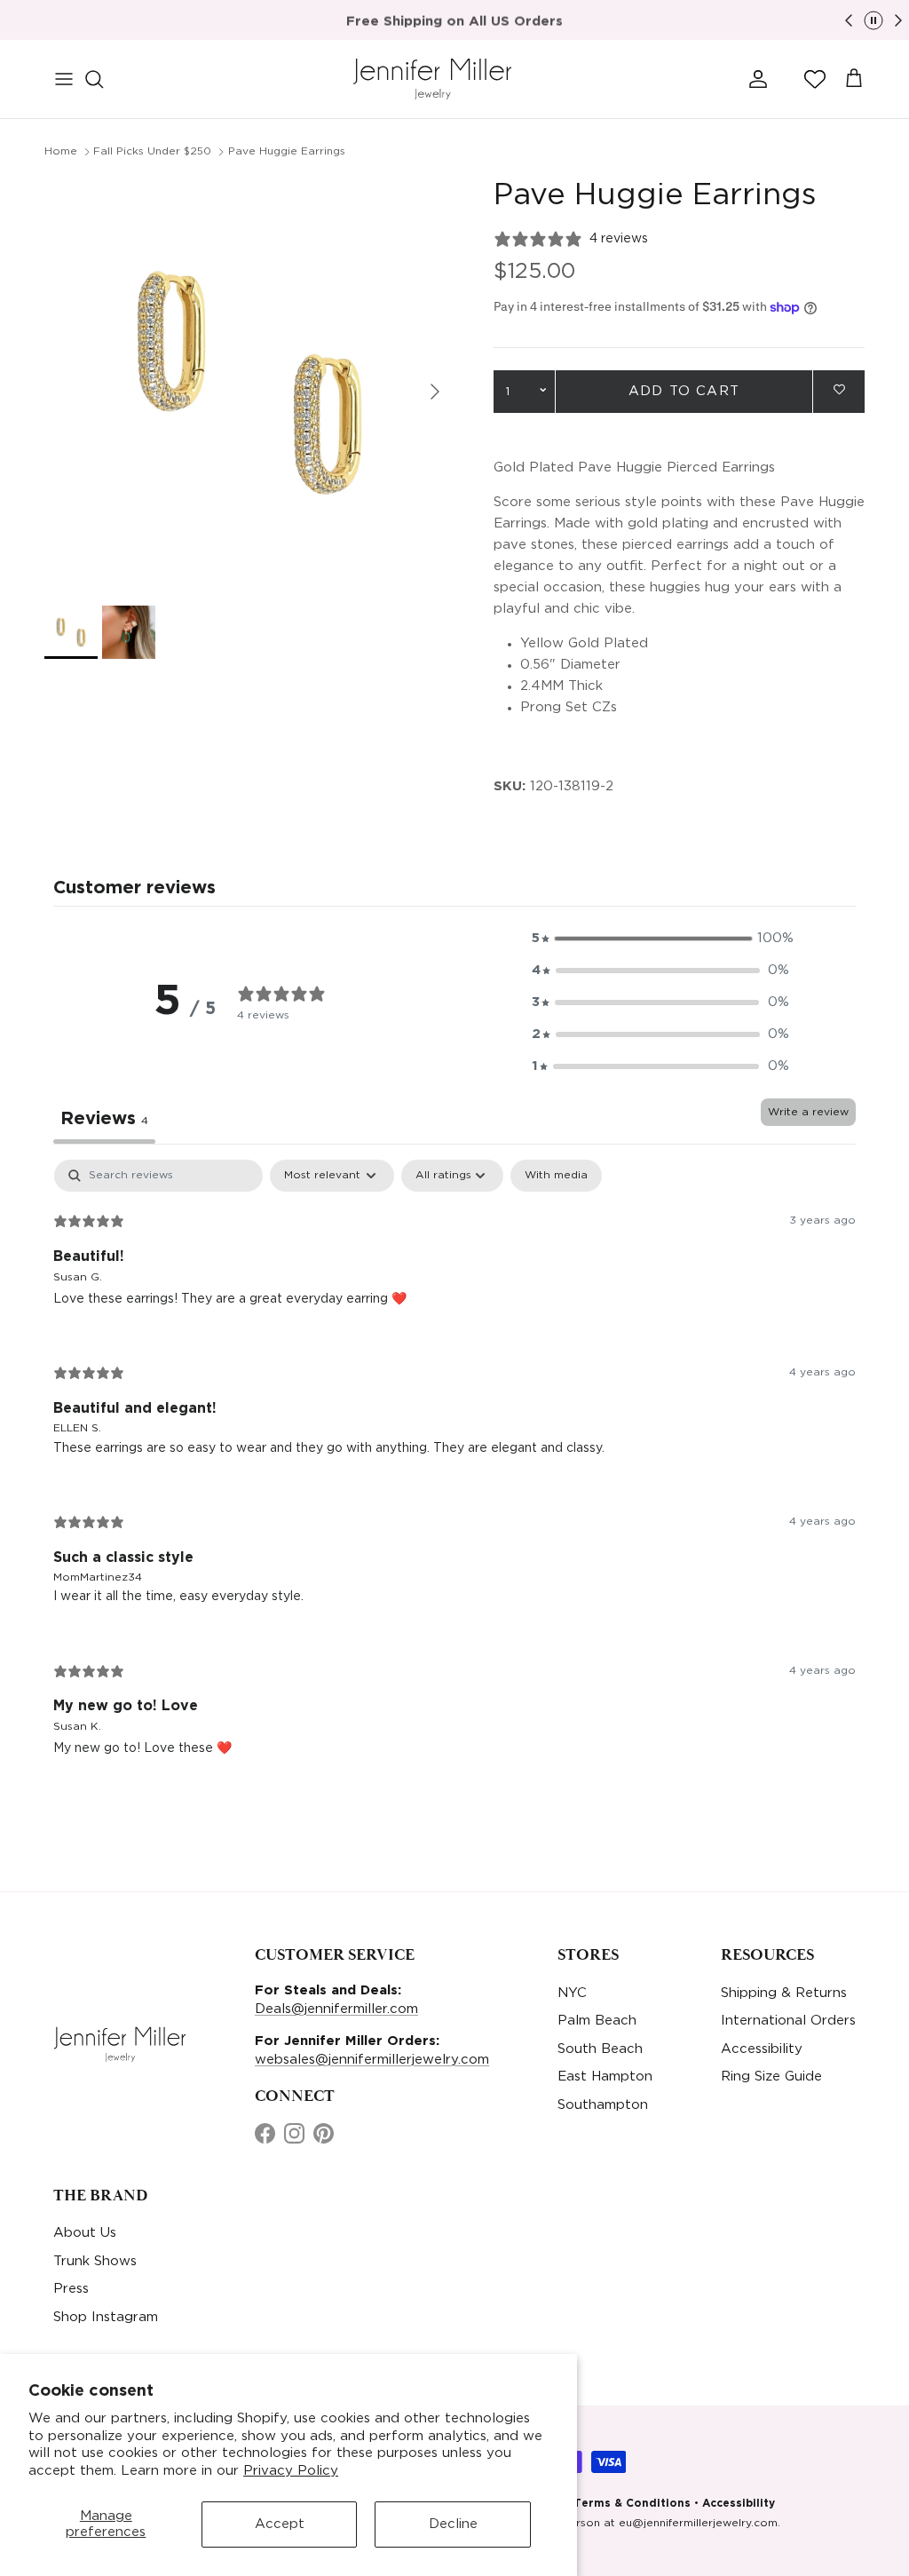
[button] (815, 79)
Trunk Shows (95, 2261)
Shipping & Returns (784, 1993)
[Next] (898, 20)
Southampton (603, 2105)
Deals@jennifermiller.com (336, 2009)
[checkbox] (556, 1176)
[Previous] (849, 20)
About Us (85, 2233)
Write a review (808, 1112)
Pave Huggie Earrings (287, 151)
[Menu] (64, 79)
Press (71, 2289)
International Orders (788, 2021)
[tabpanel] (454, 1472)
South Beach (600, 2049)
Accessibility (762, 2049)
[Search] (103, 79)
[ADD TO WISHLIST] (839, 390)
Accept (280, 2524)
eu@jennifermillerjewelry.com (698, 2523)
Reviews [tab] (104, 1119)
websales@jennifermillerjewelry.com (372, 2060)
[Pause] (873, 20)
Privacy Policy (291, 2471)
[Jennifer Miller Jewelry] (432, 79)
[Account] (755, 79)
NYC (572, 1993)
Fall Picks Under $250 (152, 151)
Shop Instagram (106, 2317)
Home (61, 151)
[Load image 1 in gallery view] (249, 383)
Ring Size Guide (771, 2077)
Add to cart (684, 391)
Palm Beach (597, 2021)
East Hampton (605, 2077)
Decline (453, 2524)
